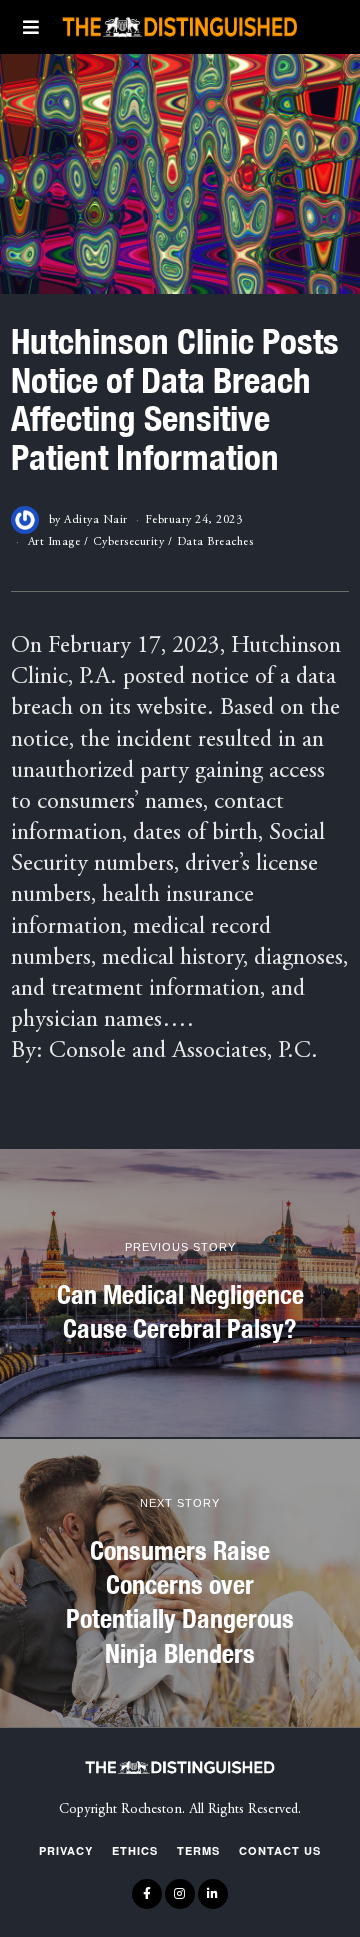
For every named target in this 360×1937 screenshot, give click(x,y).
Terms (198, 1850)
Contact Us (280, 1850)
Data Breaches (215, 542)
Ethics (135, 1850)
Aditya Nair (96, 520)
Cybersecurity (129, 542)
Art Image (54, 542)
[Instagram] (180, 1894)
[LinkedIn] (213, 1894)
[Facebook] (147, 1894)
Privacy (66, 1850)
